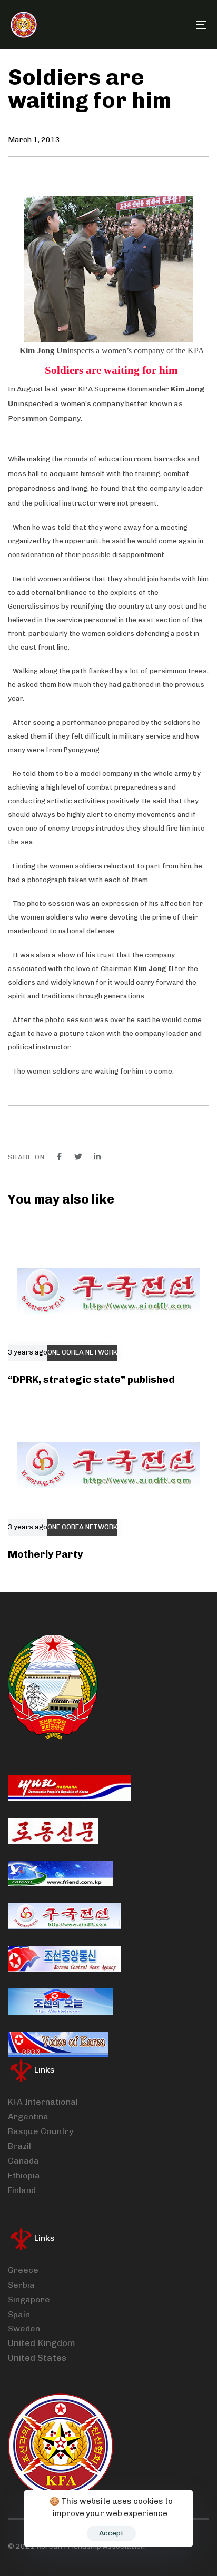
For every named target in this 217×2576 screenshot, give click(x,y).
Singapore (29, 2300)
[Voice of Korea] (58, 2044)
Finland (22, 2190)
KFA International (43, 2102)
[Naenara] (69, 1788)
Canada (23, 2161)
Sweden (24, 2328)
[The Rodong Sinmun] (53, 1831)
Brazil (19, 2146)
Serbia (21, 2285)
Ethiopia (24, 2175)
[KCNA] (64, 1959)
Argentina (28, 2117)
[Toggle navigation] (174, 25)
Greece (23, 2270)
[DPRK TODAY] (61, 2002)
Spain (19, 2314)
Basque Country (41, 2131)
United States (37, 2358)
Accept (111, 2533)
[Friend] (61, 1873)
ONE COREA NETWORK (82, 1352)
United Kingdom (42, 2343)
